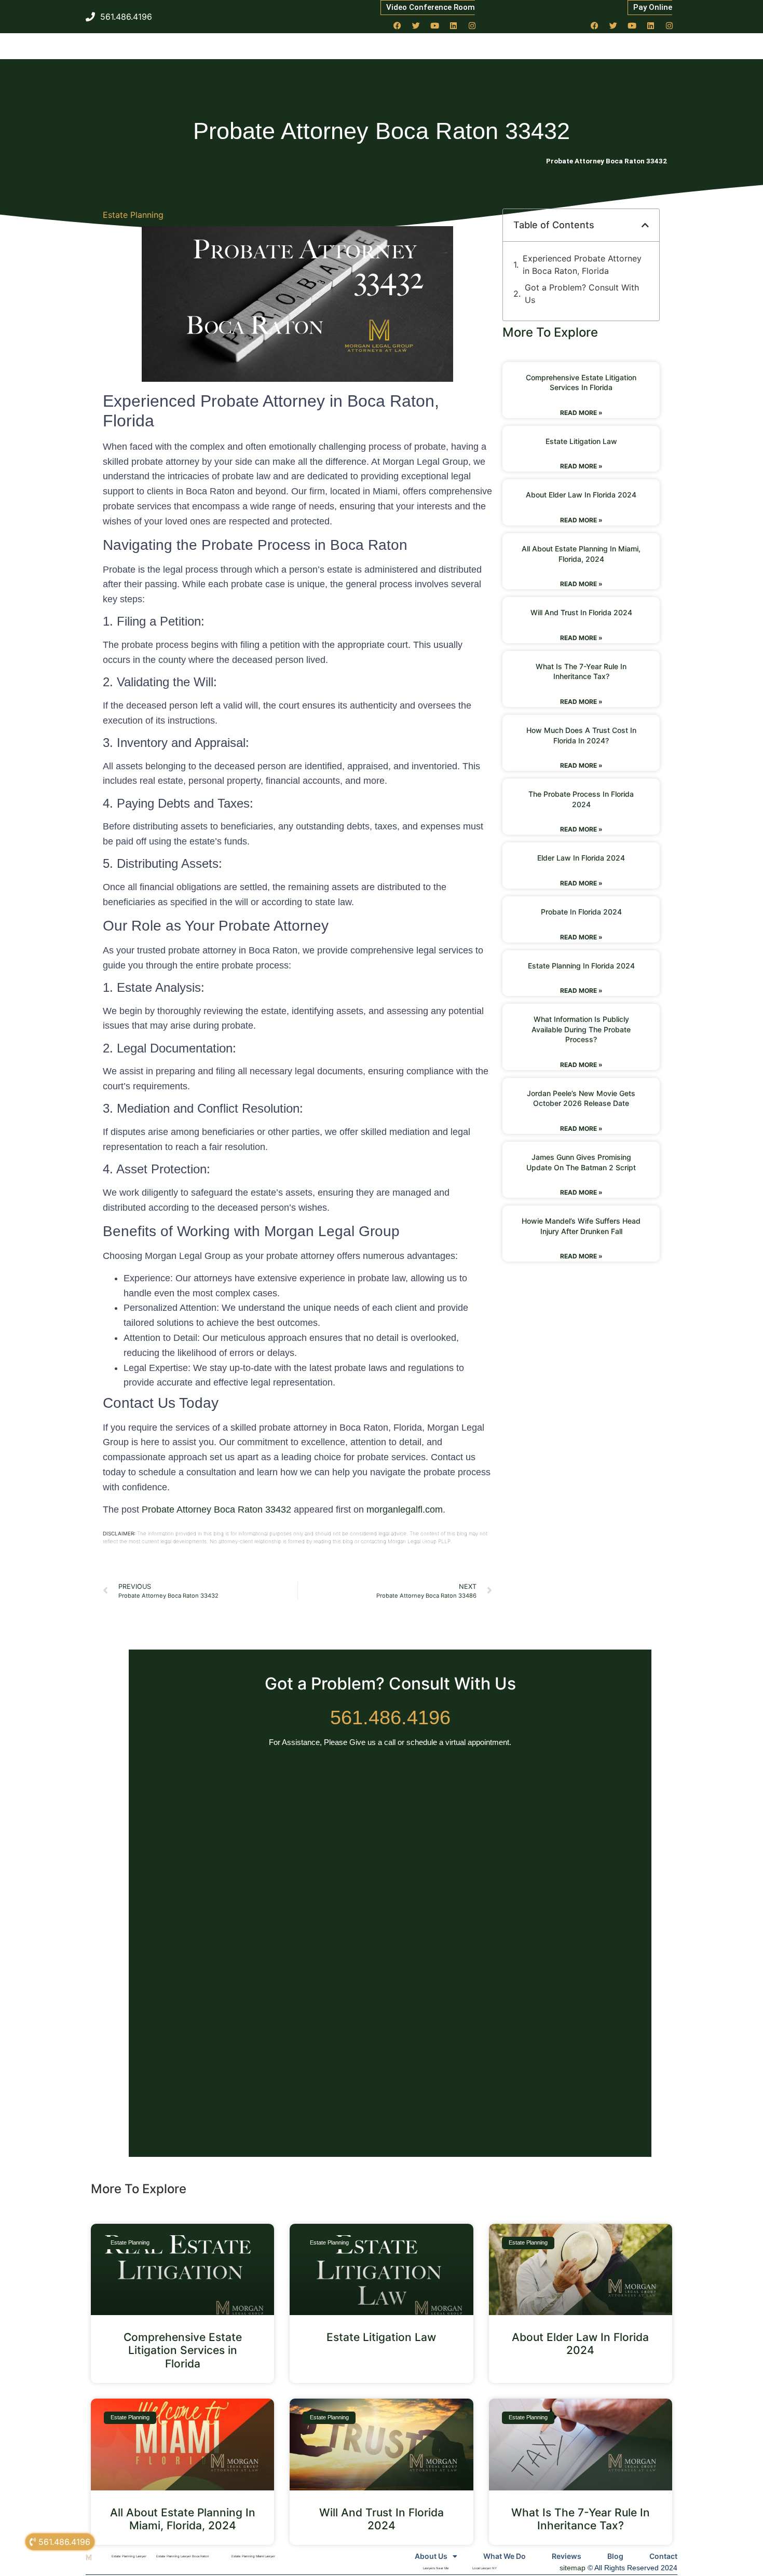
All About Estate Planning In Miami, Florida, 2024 (183, 2519)
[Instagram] (472, 25)
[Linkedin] (454, 25)
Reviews (567, 2556)
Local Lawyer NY (485, 2568)
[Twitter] (416, 25)
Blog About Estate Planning (502, 161)
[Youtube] (435, 25)
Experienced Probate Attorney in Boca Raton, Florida (582, 265)
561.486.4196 (390, 1718)
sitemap (573, 2568)
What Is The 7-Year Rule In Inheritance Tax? (581, 2519)
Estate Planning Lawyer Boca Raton (183, 2556)
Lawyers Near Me (436, 2568)
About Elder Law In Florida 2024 (581, 495)
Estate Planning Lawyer (129, 2556)
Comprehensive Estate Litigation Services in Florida (183, 2350)
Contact (663, 2556)
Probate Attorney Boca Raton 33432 (216, 1509)
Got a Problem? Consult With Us (582, 294)
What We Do (505, 2556)
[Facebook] (398, 25)
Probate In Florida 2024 (581, 912)
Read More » (581, 413)
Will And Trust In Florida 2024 (581, 612)
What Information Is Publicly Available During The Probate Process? (581, 1029)
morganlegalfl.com (405, 1509)
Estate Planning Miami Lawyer (253, 2556)
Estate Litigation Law (581, 441)
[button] (645, 225)
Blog (615, 2556)
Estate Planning (133, 215)
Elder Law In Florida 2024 (581, 858)
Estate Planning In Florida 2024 (581, 966)
